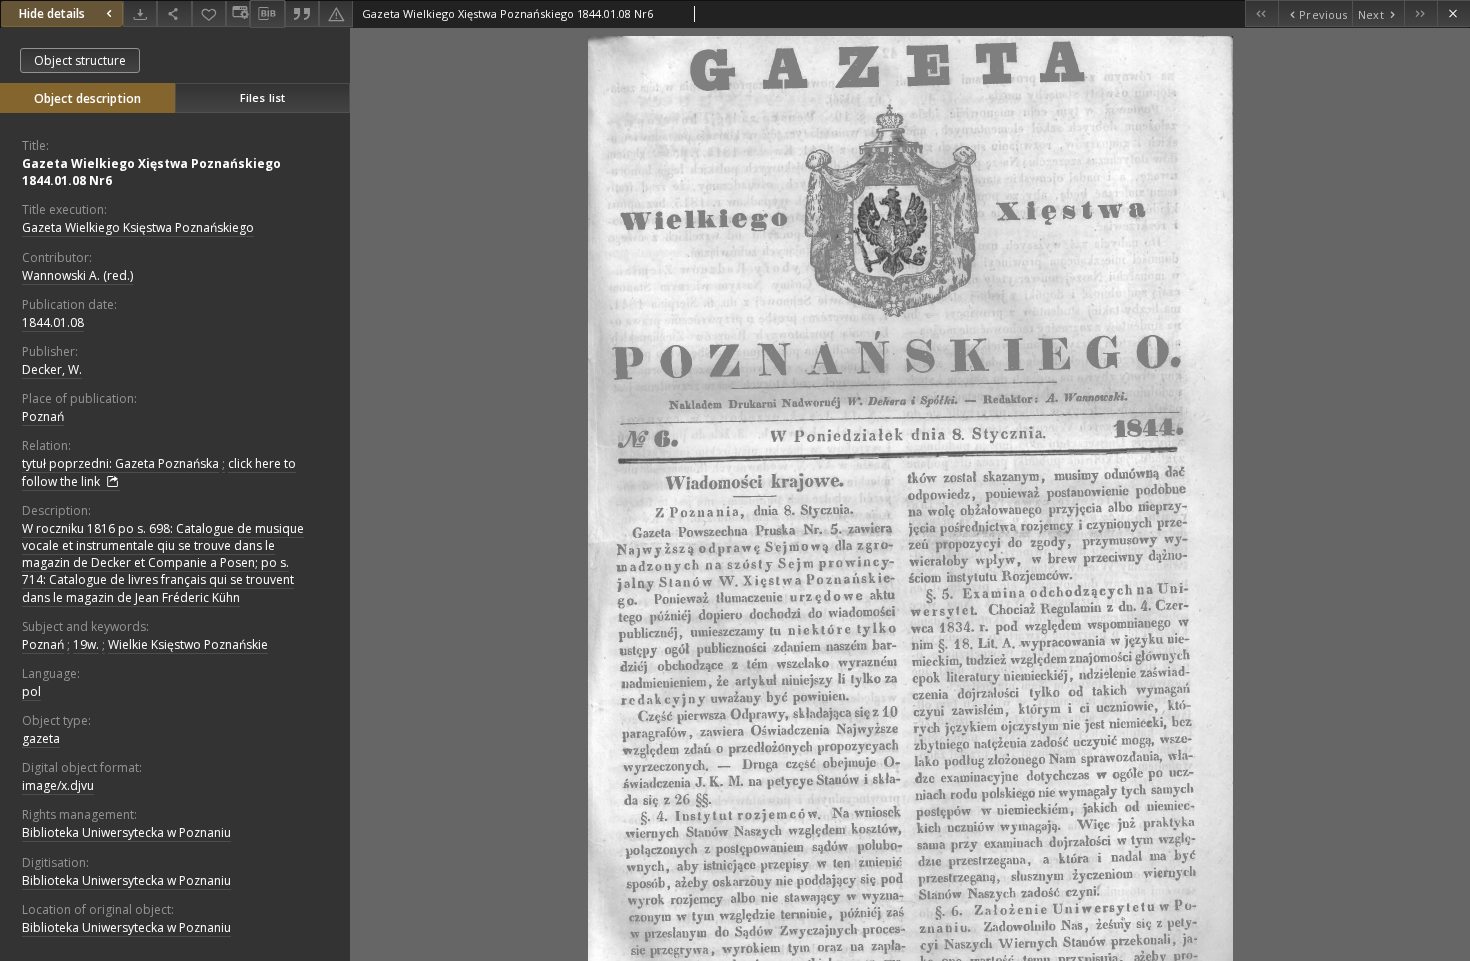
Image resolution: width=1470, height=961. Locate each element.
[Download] (140, 13)
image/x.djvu (58, 785)
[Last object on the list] (1420, 13)
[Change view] (238, 13)
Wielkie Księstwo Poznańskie (188, 644)
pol (31, 691)
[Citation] (302, 13)
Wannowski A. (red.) (77, 275)
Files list (262, 97)
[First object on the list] (1261, 13)
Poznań (43, 416)
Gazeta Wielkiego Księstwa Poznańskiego (138, 227)
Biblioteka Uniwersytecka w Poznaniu (126, 832)
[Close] (1453, 13)
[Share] (174, 13)
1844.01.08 (53, 322)
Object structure (80, 60)
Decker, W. (52, 369)
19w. (86, 644)
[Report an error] (336, 13)
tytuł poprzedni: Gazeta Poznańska (120, 463)
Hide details (52, 13)
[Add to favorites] (209, 13)
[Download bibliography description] (267, 14)
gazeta (41, 738)
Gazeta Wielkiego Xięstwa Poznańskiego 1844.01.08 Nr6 (151, 172)
